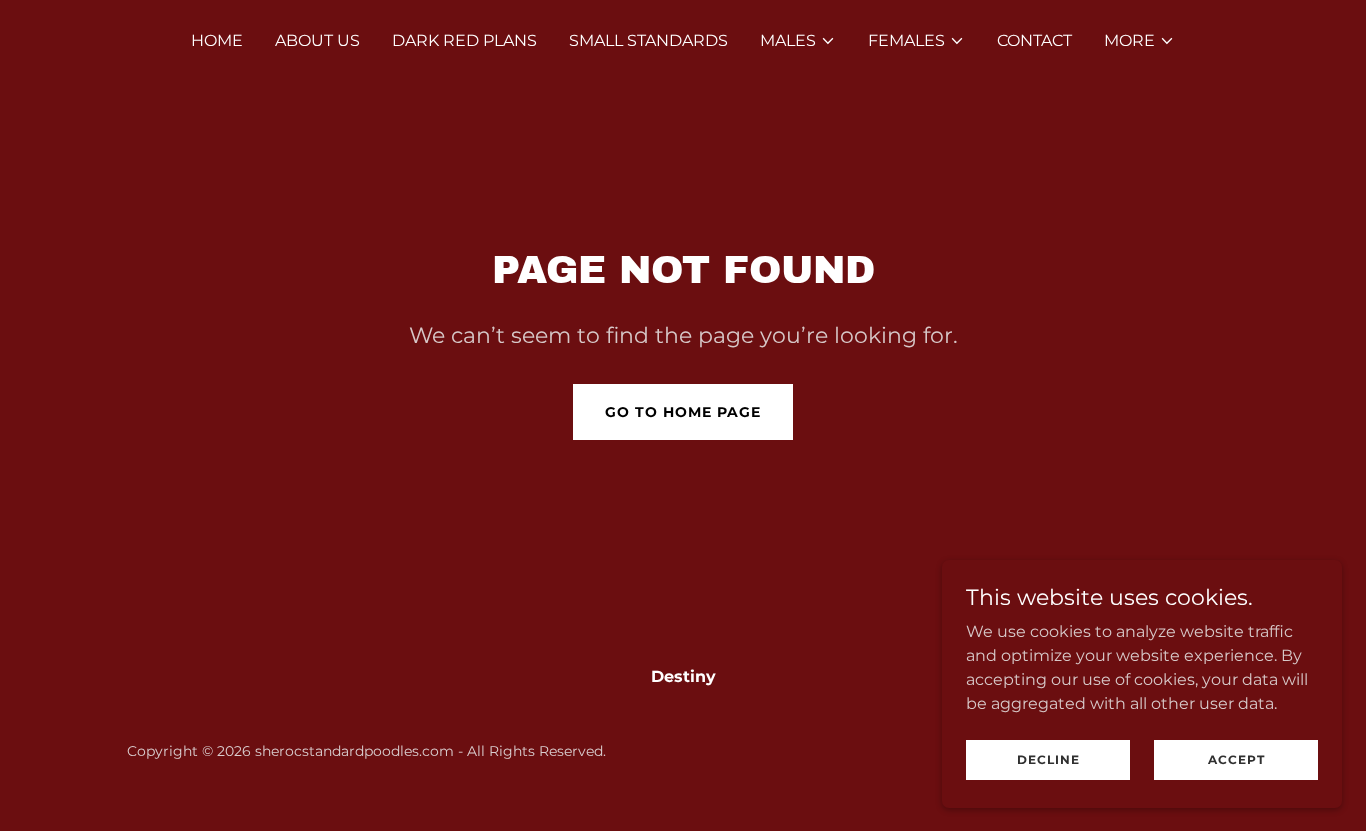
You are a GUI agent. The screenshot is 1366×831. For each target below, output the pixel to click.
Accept (1236, 759)
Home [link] (217, 40)
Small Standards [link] (648, 40)
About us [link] (317, 40)
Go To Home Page (683, 412)
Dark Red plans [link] (464, 40)
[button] (798, 41)
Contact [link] (1034, 40)
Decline (1048, 759)
